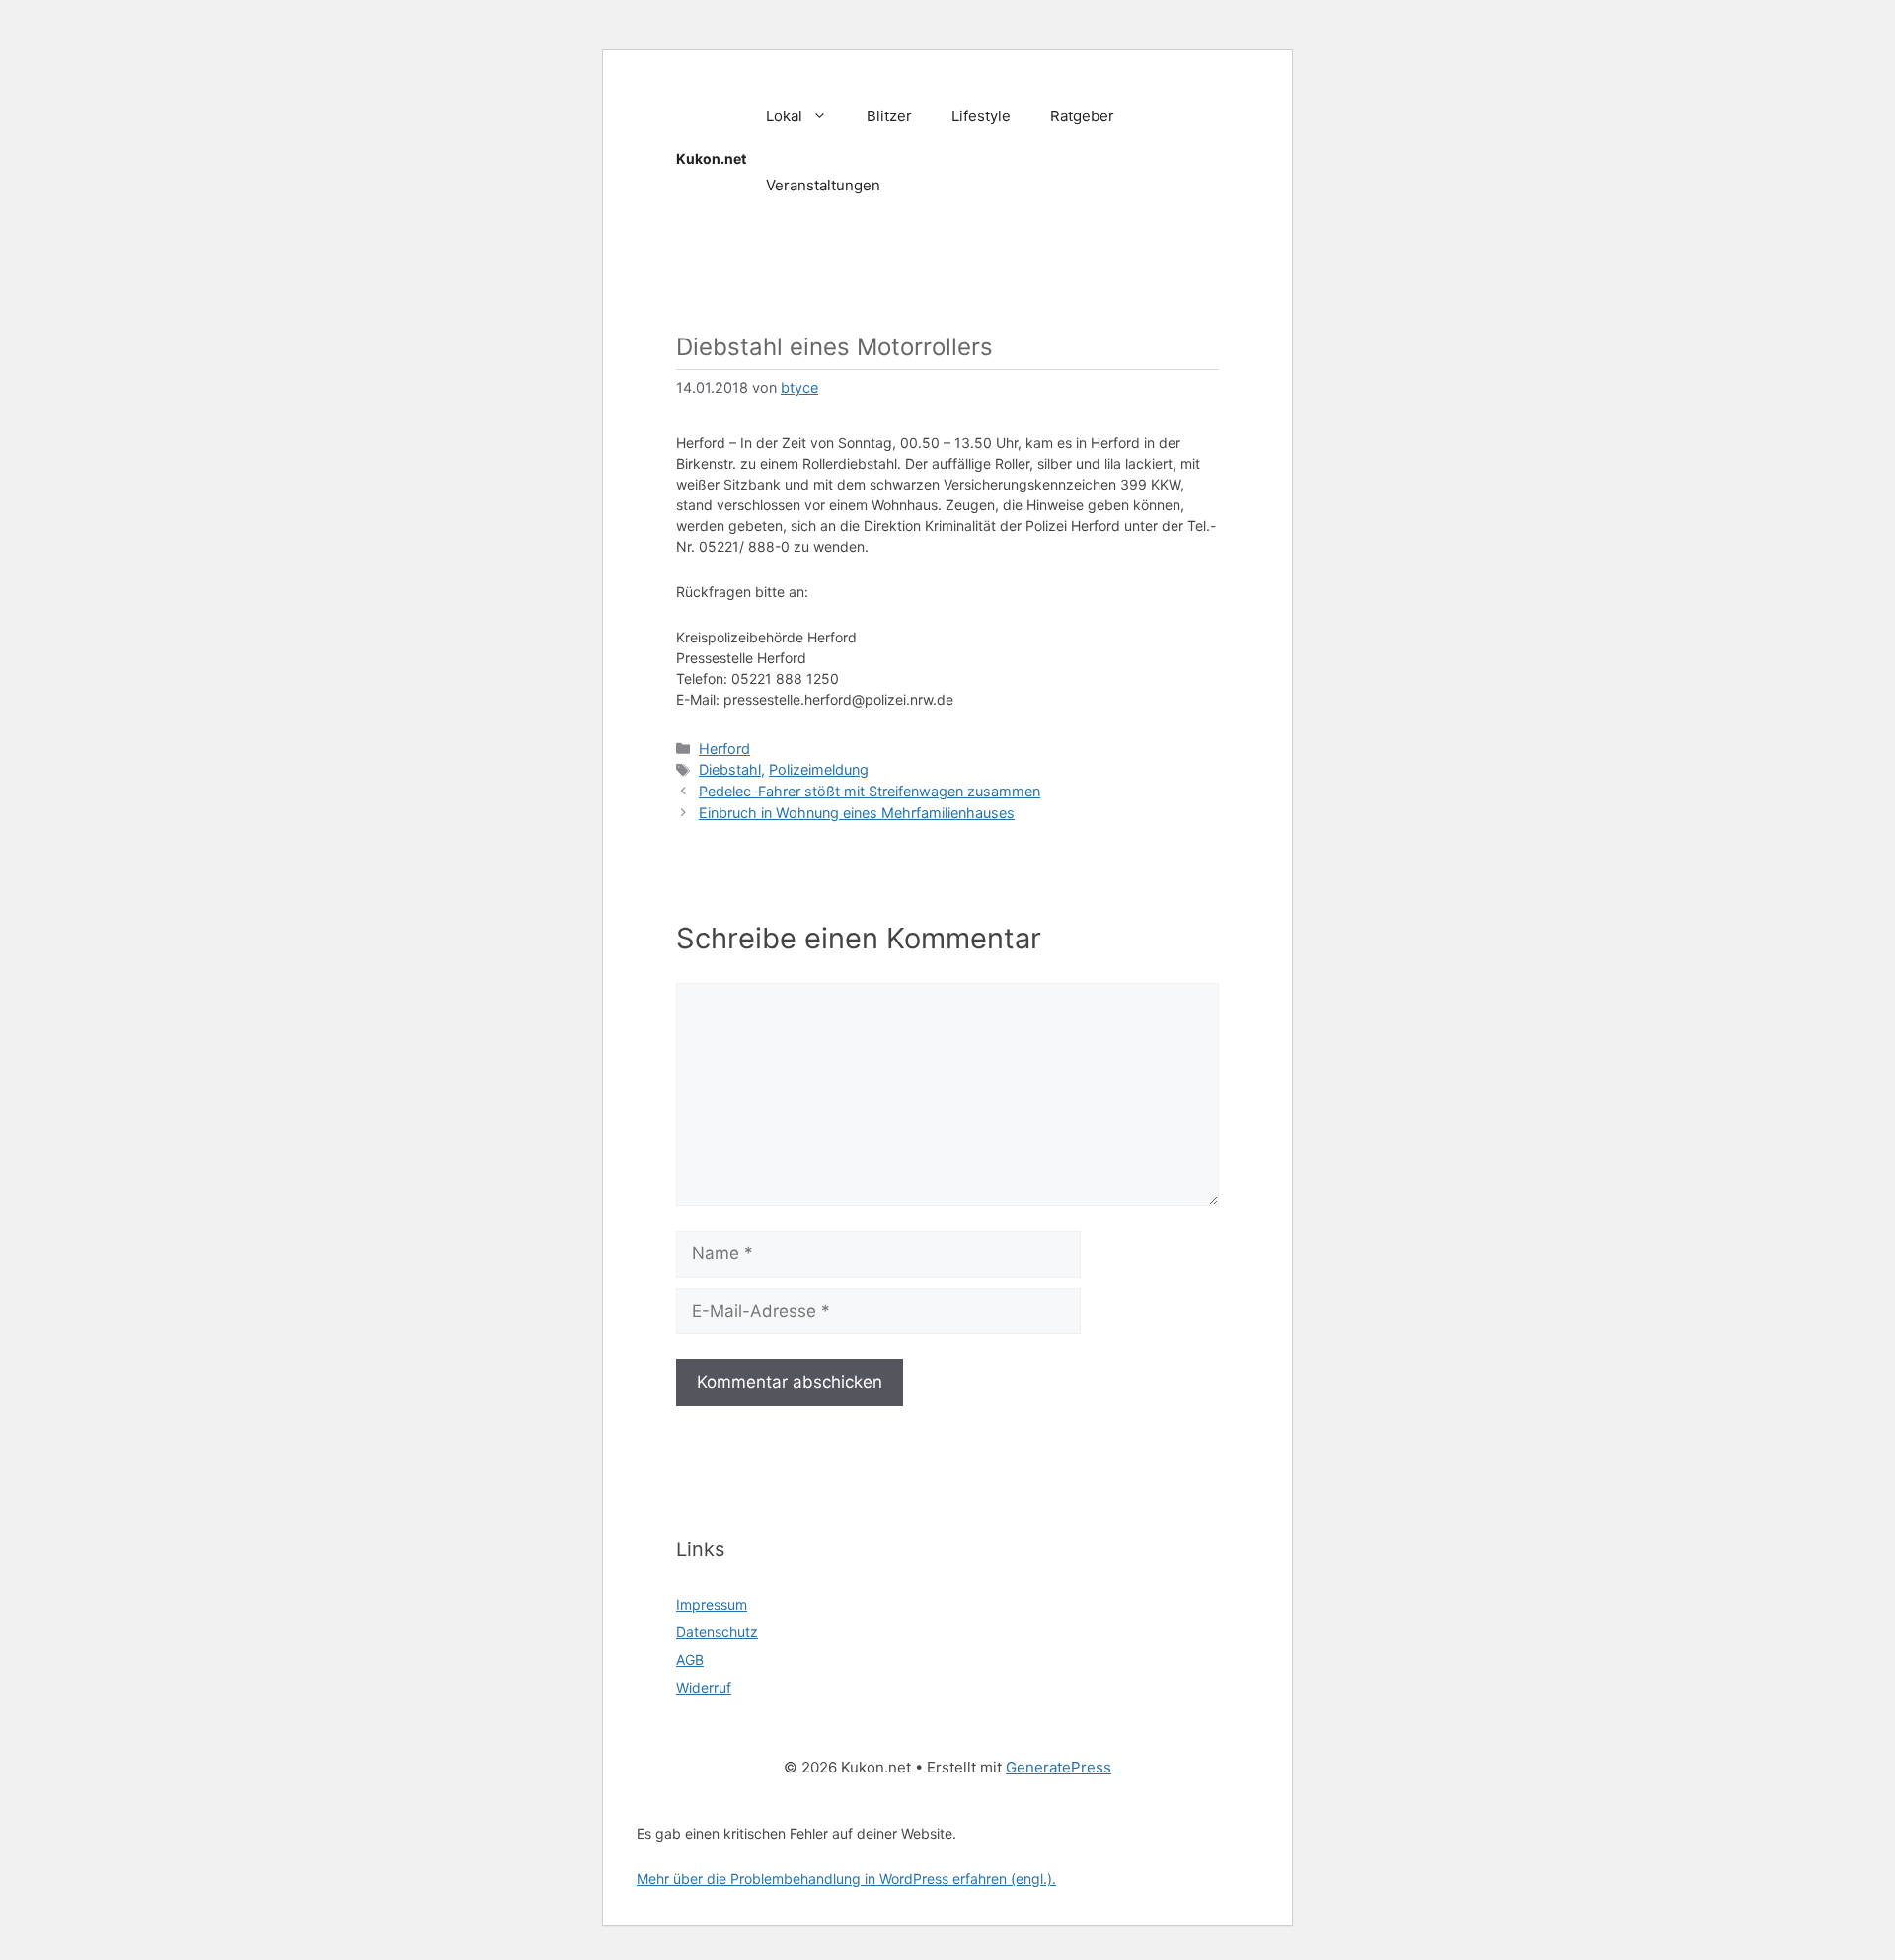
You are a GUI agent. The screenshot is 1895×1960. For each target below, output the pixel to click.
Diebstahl (730, 769)
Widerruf (704, 1687)
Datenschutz (717, 1632)
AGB (690, 1659)
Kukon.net (711, 158)
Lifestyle (981, 116)
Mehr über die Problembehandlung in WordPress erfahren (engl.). (846, 1879)
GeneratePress (1059, 1767)
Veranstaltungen (823, 185)
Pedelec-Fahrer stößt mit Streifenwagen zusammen (870, 791)
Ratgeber (1082, 116)
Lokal (784, 116)
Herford (724, 749)
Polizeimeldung (819, 769)
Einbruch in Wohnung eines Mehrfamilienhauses (857, 813)
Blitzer (889, 116)
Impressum (712, 1604)
